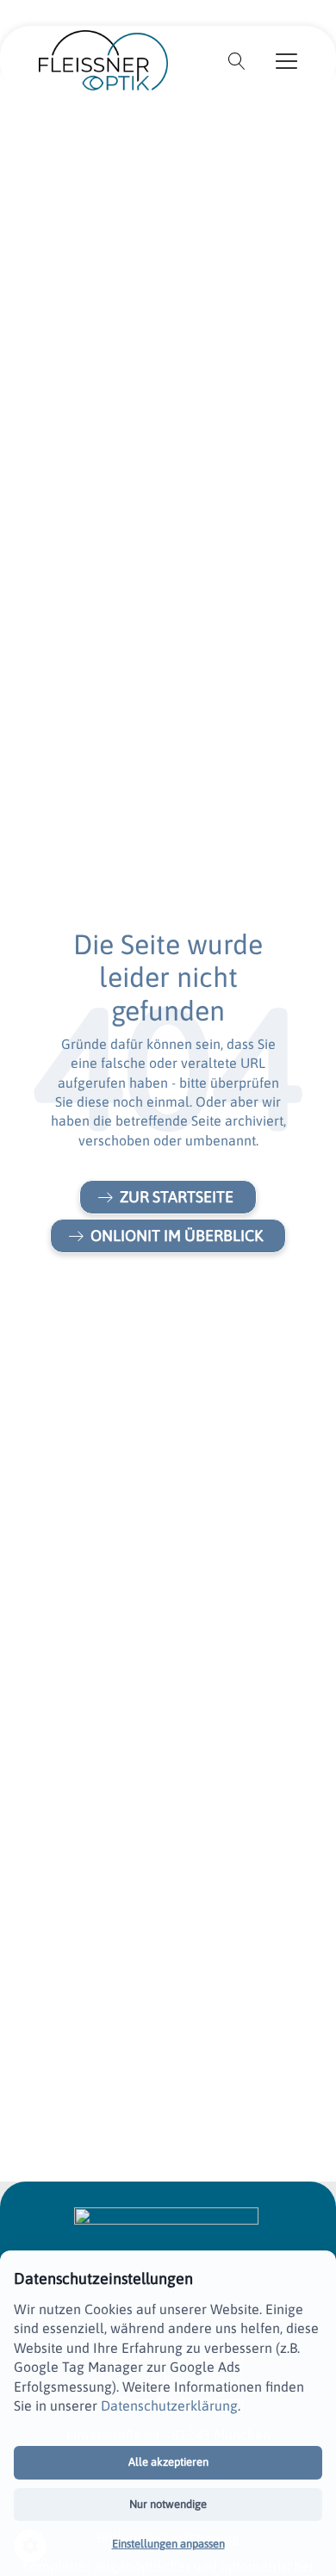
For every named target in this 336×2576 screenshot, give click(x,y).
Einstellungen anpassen (168, 2544)
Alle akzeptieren (168, 2462)
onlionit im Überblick (177, 1235)
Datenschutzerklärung (169, 2405)
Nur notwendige (168, 2504)
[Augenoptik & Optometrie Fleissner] (103, 59)
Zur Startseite (177, 1197)
